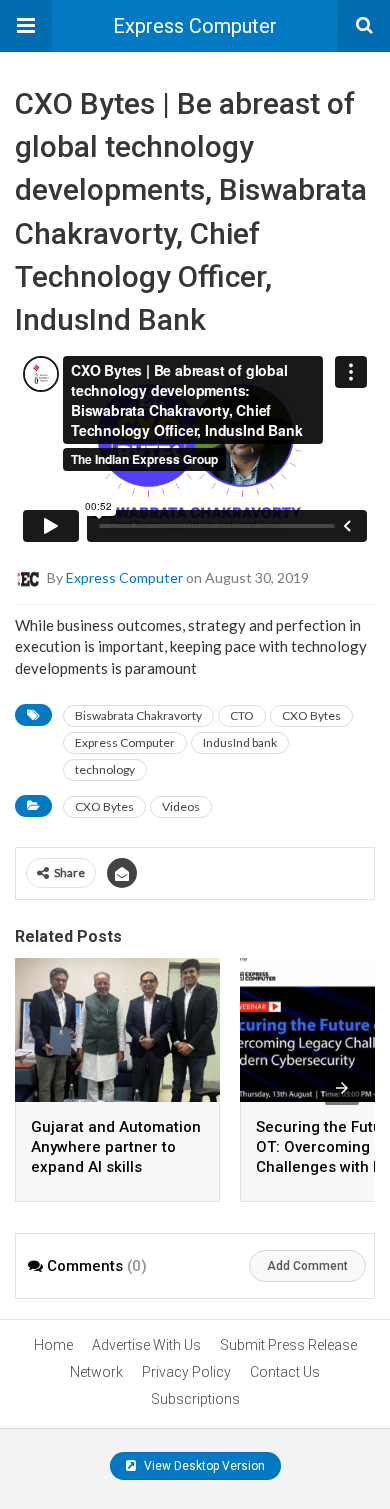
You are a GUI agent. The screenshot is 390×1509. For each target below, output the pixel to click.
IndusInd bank (240, 742)
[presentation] (342, 1088)
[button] (26, 26)
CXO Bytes (311, 715)
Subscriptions (195, 1399)
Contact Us (285, 1372)
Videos (181, 806)
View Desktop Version (203, 1466)
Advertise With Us (146, 1345)
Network (96, 1372)
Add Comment (307, 1266)
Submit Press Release (288, 1345)
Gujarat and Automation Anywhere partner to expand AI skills (116, 1147)
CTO (242, 715)
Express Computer (195, 26)
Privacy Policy (186, 1372)
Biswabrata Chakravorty (138, 715)
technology (105, 769)
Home (53, 1345)
